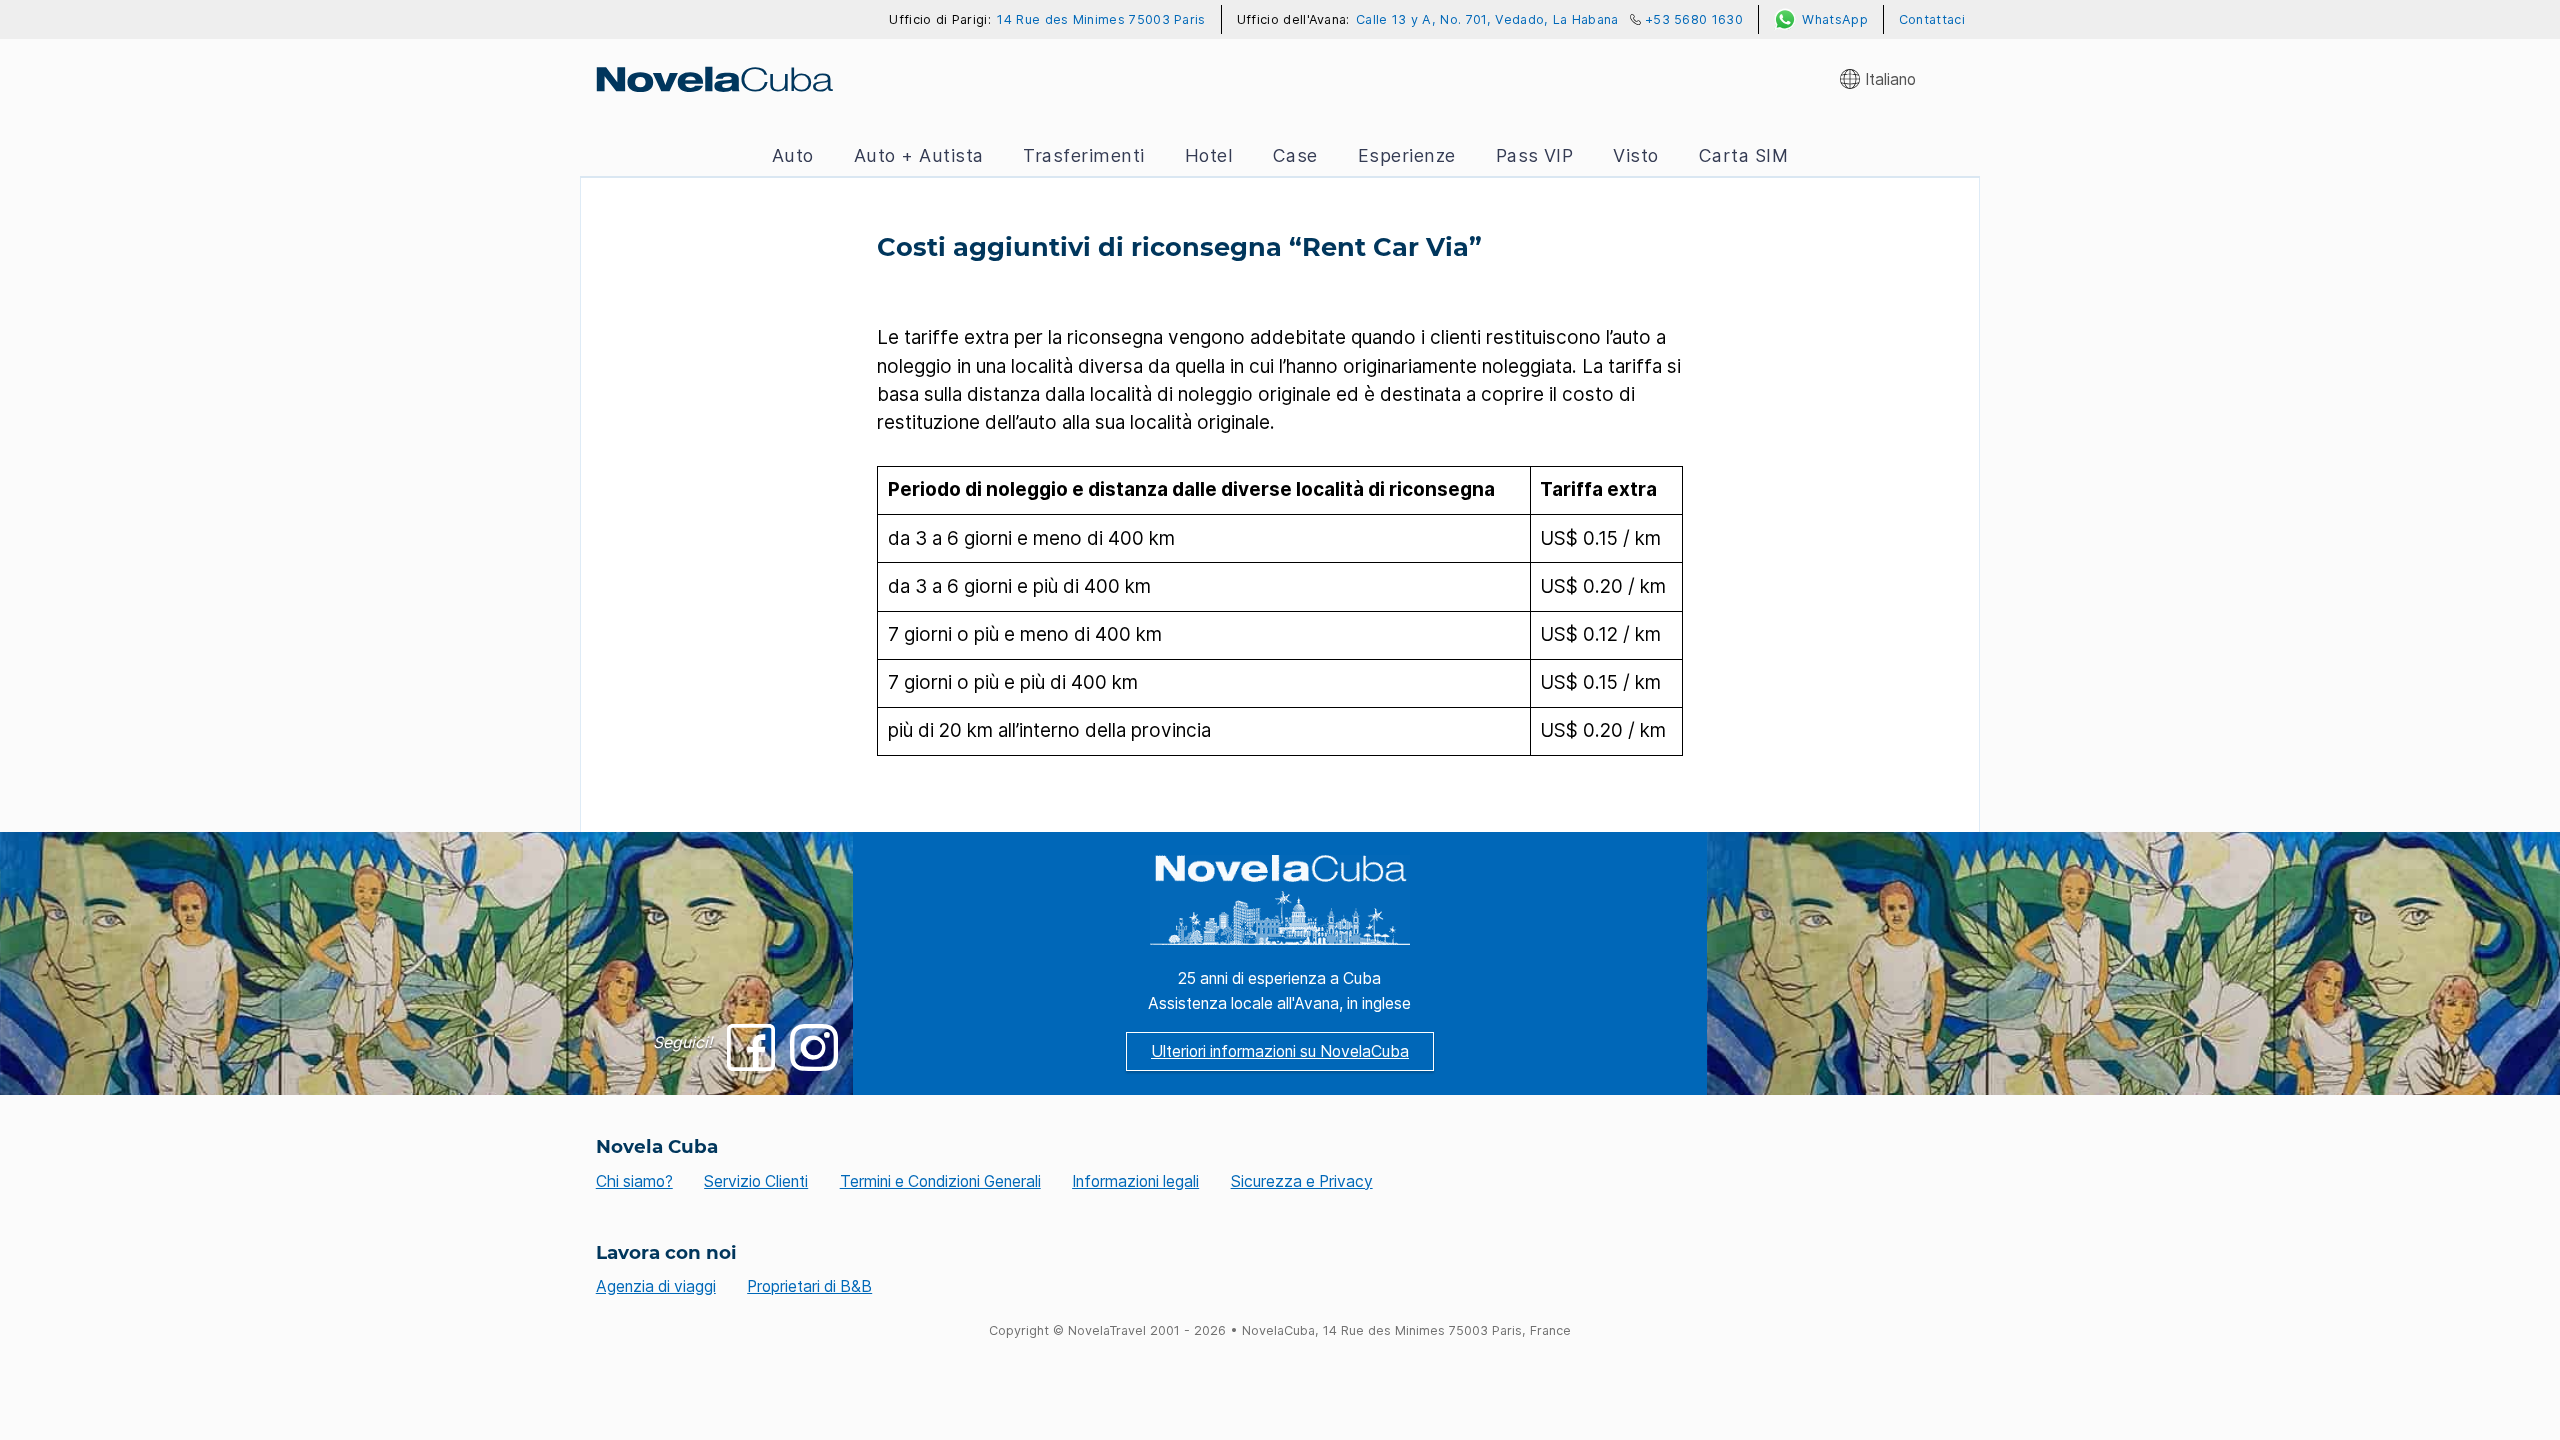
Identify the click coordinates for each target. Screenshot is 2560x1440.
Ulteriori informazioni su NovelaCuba (1280, 1051)
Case (1295, 155)
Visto (1635, 155)
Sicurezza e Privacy (1302, 1181)
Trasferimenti (1083, 155)
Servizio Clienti (756, 1181)
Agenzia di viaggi (656, 1286)
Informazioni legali (1135, 1181)
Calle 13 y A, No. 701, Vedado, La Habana (1487, 19)
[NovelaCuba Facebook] (750, 1047)
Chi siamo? (634, 1181)
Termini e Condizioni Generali (940, 1181)
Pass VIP (1535, 155)
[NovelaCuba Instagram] (813, 1047)
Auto (793, 155)
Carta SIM (1743, 155)
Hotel (1209, 155)
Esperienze (1407, 155)
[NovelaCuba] (713, 79)
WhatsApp (1835, 19)
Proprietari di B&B (809, 1286)
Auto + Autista (919, 155)
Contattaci (1932, 19)
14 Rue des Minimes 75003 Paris (1101, 19)
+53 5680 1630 (1694, 19)
